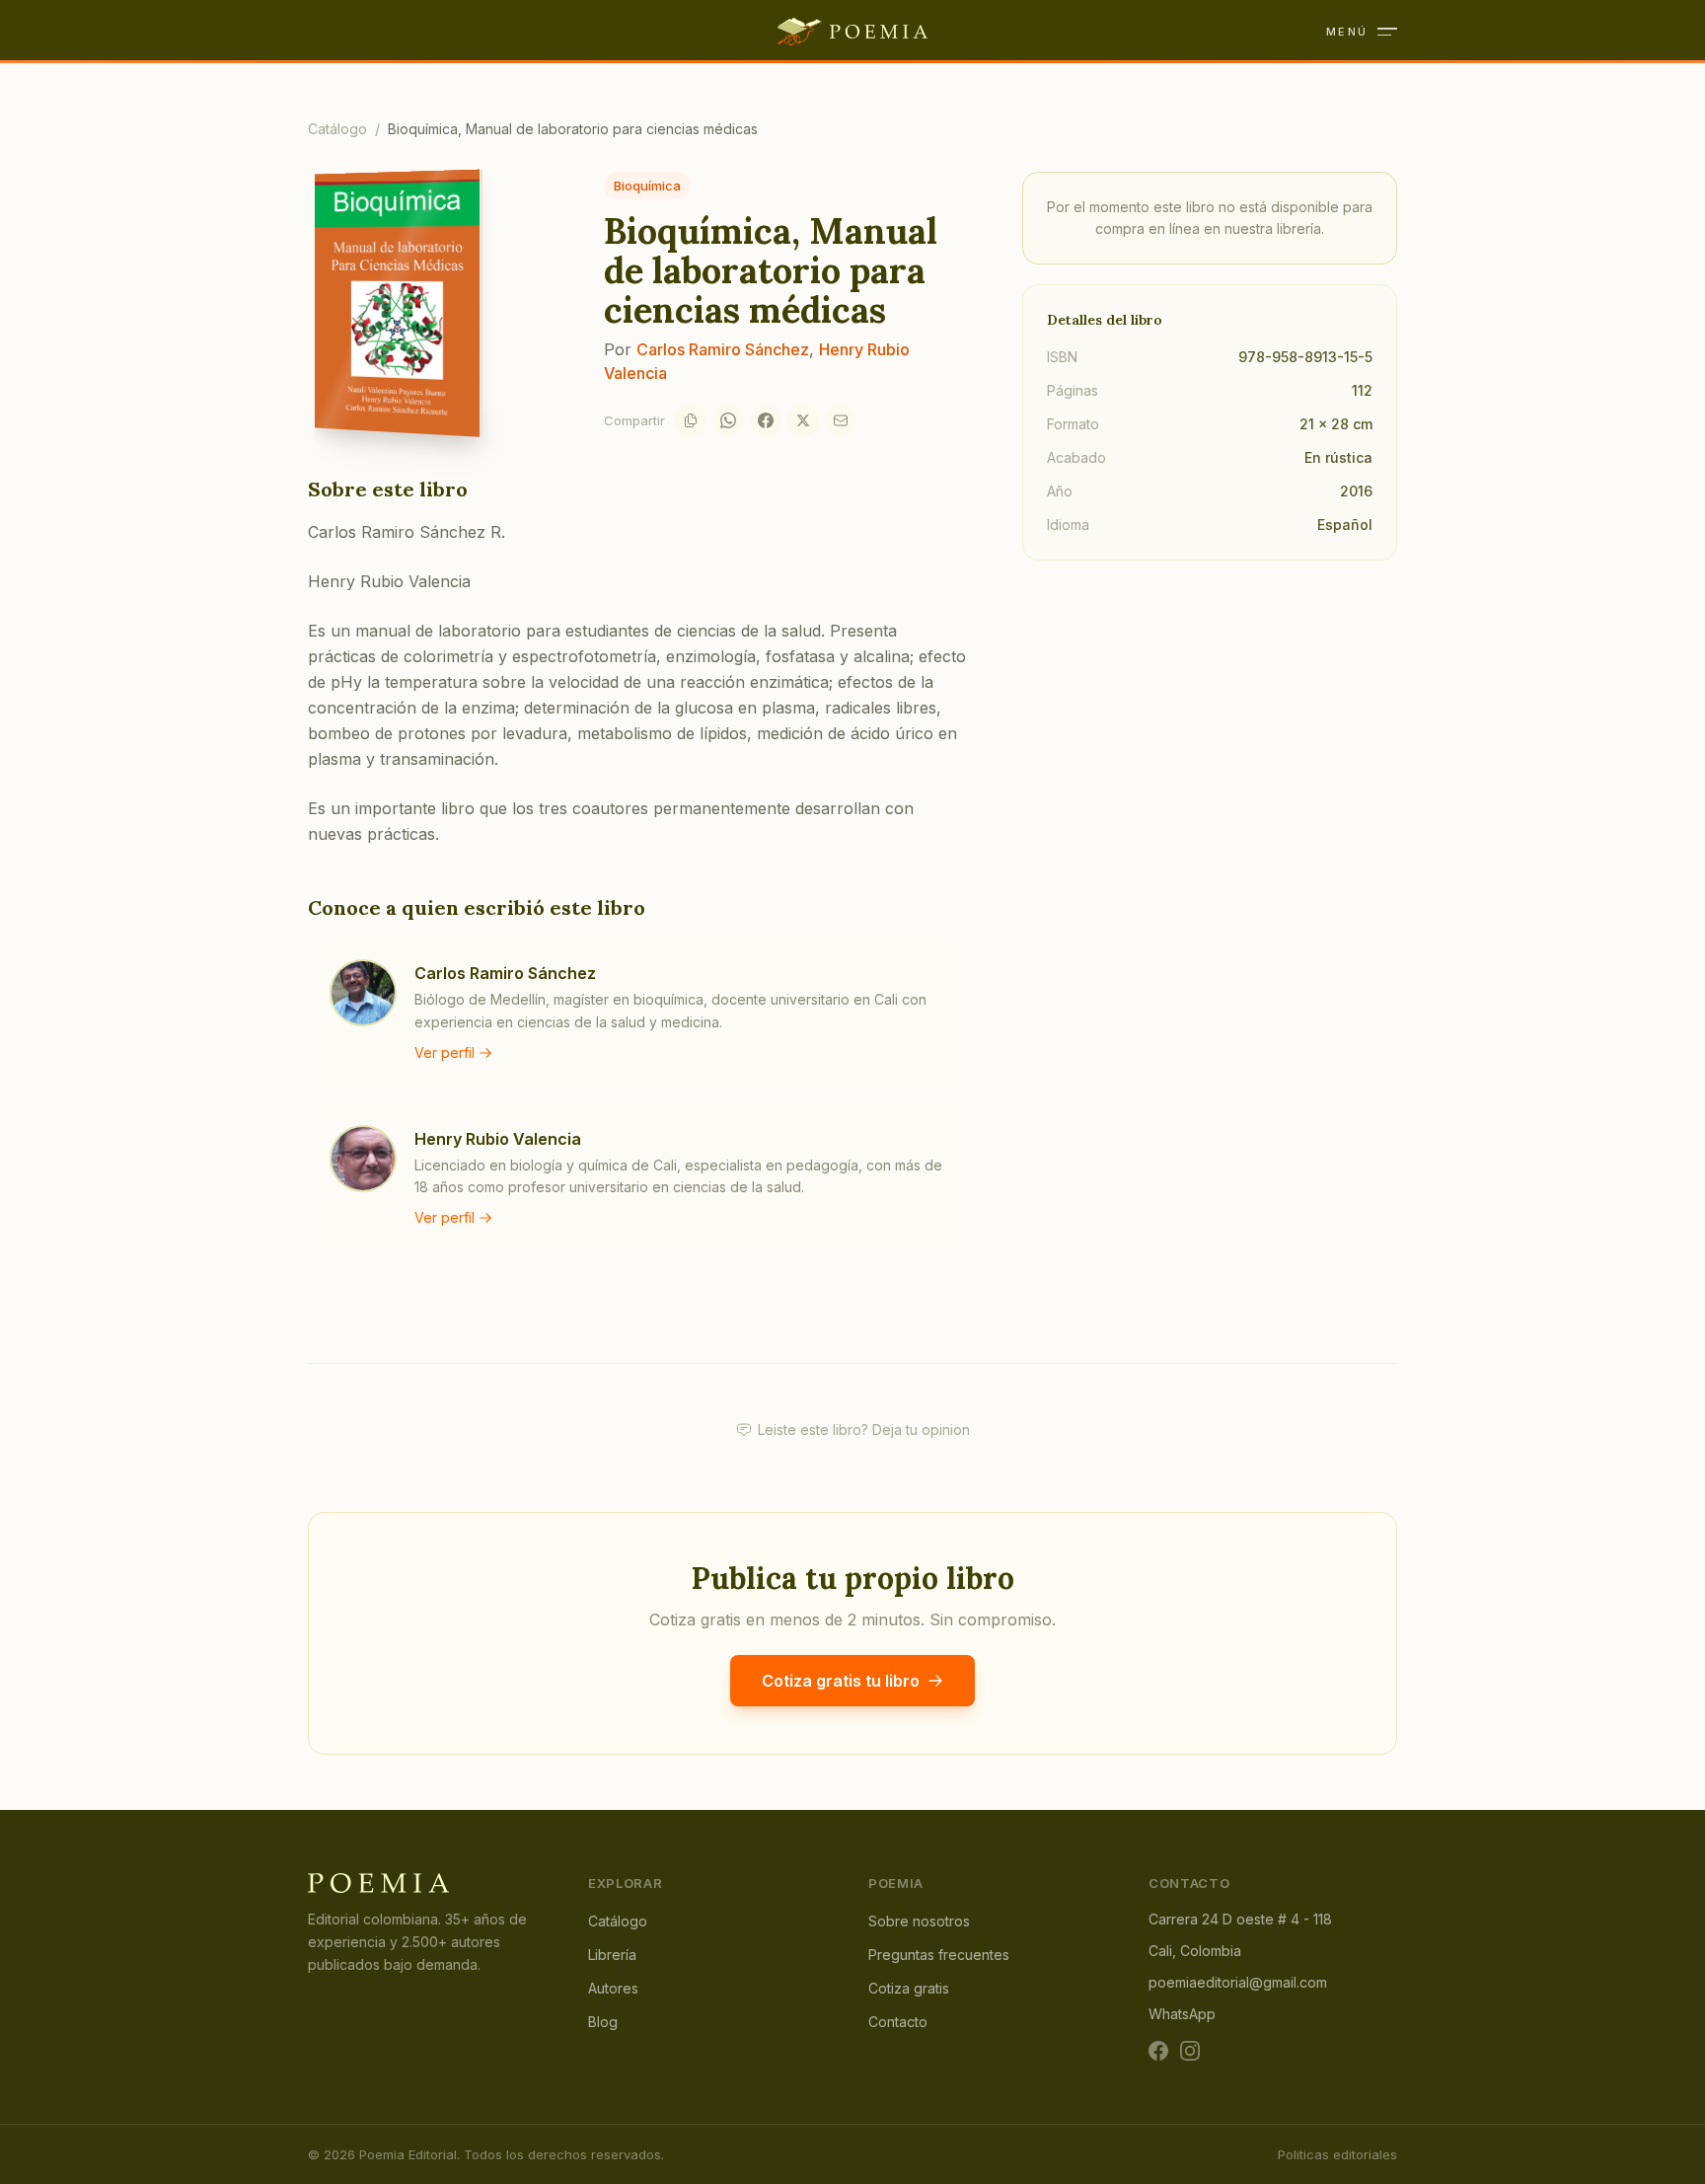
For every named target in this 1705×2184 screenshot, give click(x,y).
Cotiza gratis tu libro (841, 1681)
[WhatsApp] (728, 420)
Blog (603, 2022)
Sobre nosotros (919, 1921)
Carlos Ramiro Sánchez (723, 349)
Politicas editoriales (1337, 2154)
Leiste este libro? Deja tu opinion (864, 1430)
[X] (803, 420)
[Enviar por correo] (841, 420)
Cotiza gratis (909, 1988)
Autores (613, 1988)
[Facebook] (766, 420)
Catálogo (337, 129)
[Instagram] (1190, 2051)
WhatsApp (1182, 2014)
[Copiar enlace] (691, 420)
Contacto (898, 2022)
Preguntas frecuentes (939, 1955)
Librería (612, 1955)
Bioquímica (647, 186)
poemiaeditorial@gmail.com (1238, 1982)
